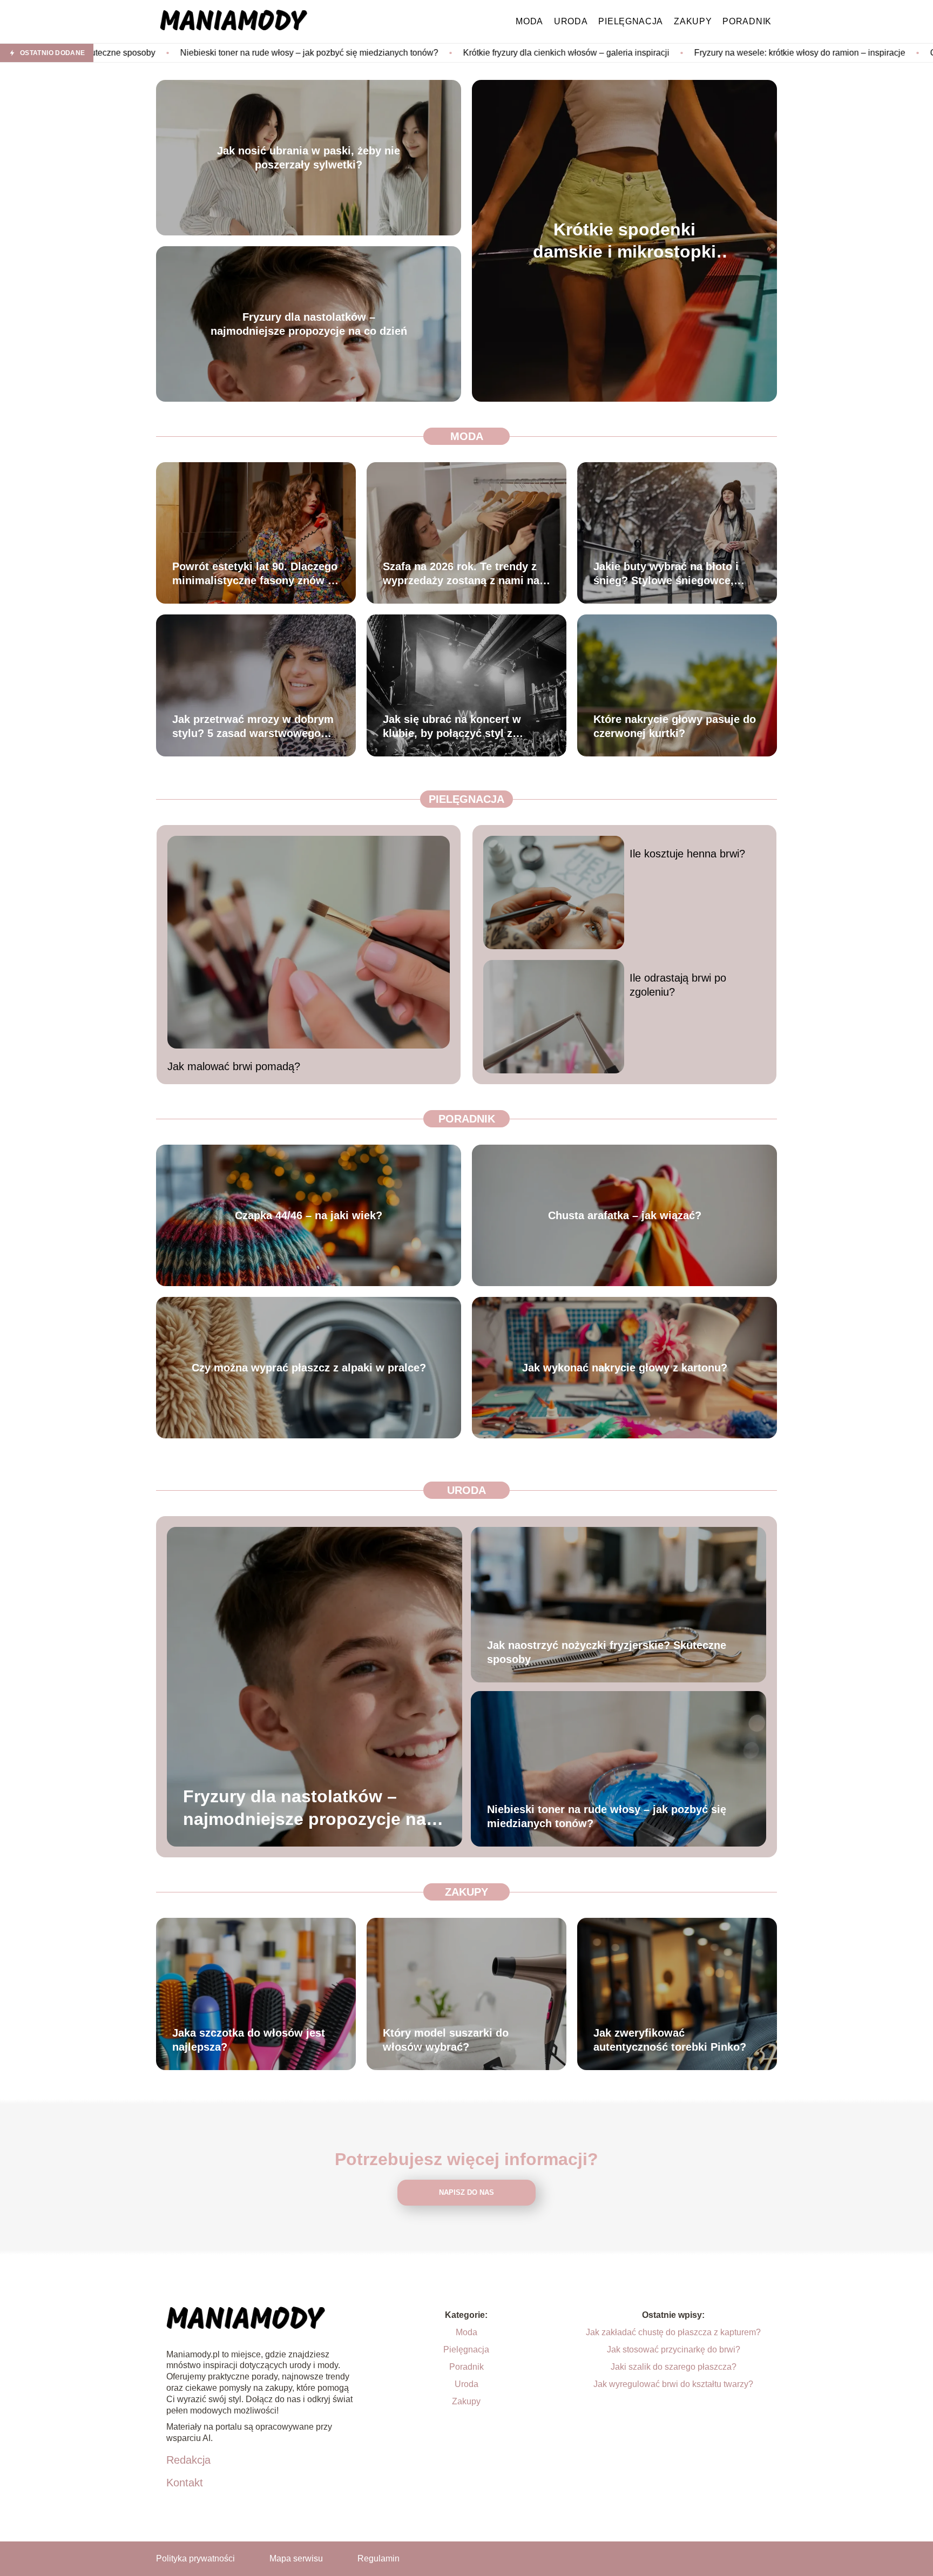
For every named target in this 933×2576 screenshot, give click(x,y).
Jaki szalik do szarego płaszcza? (674, 2367)
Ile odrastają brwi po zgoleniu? (678, 985)
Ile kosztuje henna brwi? (687, 854)
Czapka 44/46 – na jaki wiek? (309, 1215)
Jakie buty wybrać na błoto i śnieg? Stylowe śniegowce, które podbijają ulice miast (666, 574)
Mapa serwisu (296, 2558)
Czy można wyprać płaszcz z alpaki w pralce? (309, 1368)
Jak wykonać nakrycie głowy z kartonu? (625, 1368)
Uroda (571, 21)
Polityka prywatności (195, 2558)
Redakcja (188, 2460)
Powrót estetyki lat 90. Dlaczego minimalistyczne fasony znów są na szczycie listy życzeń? (256, 574)
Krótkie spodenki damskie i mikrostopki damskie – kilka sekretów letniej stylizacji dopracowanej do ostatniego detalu (625, 241)
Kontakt (185, 2483)
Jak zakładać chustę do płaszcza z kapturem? (673, 2332)
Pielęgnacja (631, 21)
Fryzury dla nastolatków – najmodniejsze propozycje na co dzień (309, 324)
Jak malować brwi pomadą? (234, 1066)
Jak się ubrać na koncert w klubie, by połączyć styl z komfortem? (452, 727)
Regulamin (378, 2558)
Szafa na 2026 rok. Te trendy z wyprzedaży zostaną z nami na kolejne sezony (461, 574)
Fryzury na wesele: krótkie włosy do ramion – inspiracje (601, 53)
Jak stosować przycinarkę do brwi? (674, 2349)
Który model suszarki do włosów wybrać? (446, 2040)
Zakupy (693, 21)
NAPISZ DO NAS (466, 2192)
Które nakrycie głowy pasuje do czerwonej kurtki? (675, 726)
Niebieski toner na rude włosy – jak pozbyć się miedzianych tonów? (607, 1816)
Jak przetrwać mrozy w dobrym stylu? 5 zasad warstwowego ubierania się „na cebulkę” (253, 727)
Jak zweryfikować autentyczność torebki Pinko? (670, 2040)
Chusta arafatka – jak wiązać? (625, 1215)
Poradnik (747, 21)
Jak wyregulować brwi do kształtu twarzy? (673, 2384)
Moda (529, 21)
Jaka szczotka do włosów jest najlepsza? (249, 2040)
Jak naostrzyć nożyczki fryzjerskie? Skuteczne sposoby (607, 1652)
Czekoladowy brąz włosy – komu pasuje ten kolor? (828, 53)
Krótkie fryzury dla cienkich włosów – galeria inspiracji (367, 53)
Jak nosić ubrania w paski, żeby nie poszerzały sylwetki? (309, 158)
